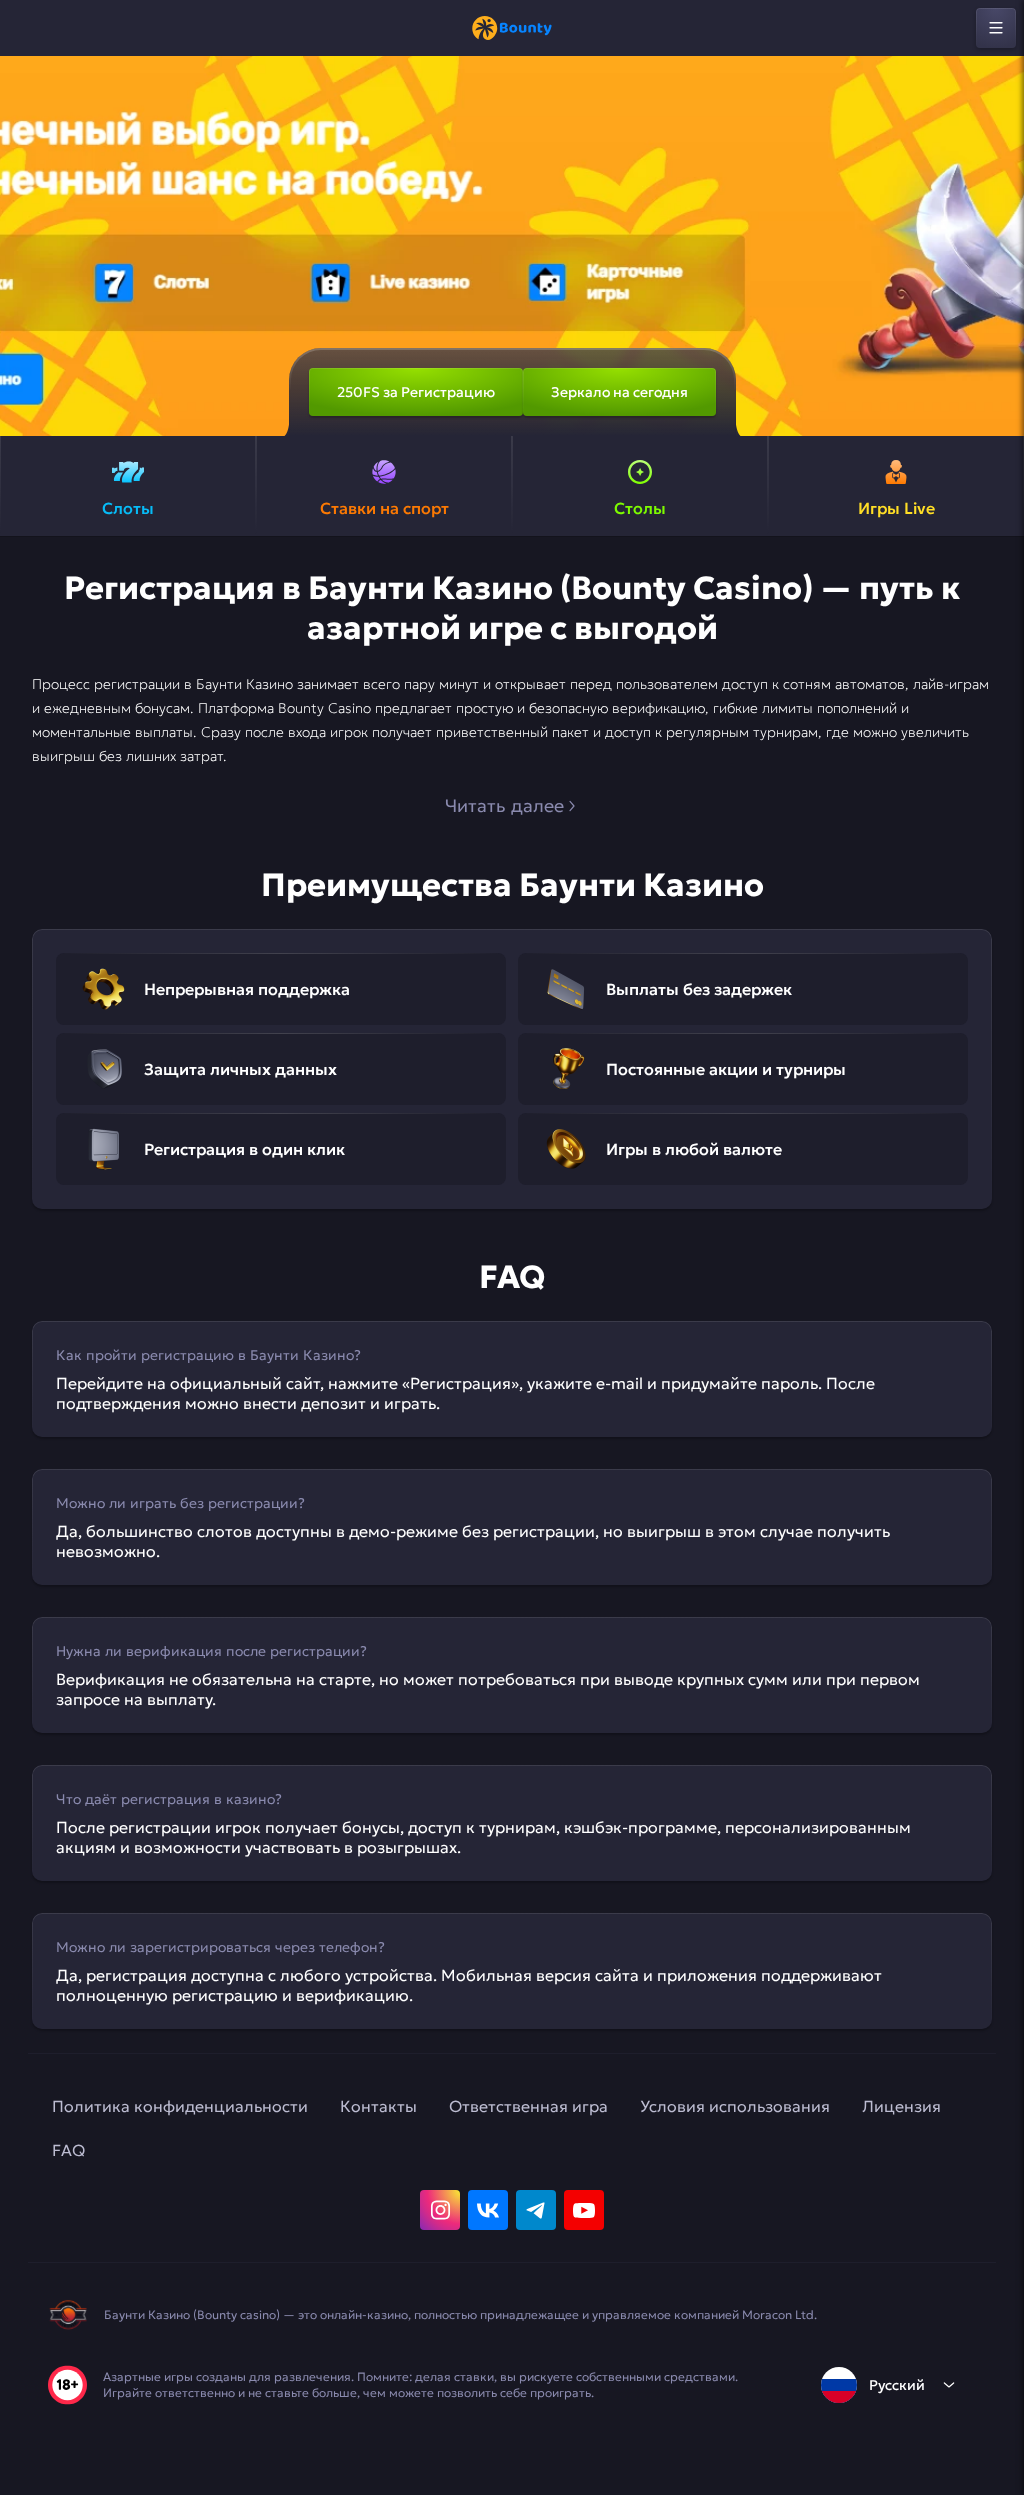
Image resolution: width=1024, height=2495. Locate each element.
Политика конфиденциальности (180, 2106)
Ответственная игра (528, 2106)
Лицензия (901, 2106)
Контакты (378, 2106)
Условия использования (735, 2106)
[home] (512, 28)
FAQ (68, 2150)
